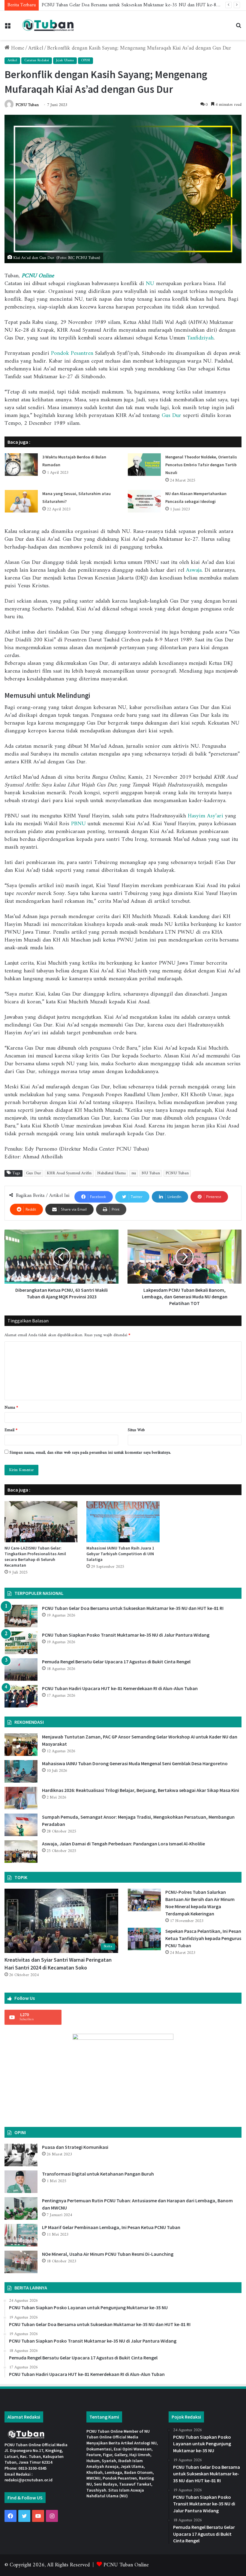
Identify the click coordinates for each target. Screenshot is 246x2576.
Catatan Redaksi (37, 61)
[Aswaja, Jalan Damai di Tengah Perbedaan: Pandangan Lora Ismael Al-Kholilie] (21, 1852)
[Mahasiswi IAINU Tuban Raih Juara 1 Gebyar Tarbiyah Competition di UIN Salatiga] (123, 1522)
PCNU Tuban (27, 105)
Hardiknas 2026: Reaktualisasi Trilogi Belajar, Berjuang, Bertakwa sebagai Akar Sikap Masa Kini (141, 1790)
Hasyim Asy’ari (205, 816)
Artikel (36, 48)
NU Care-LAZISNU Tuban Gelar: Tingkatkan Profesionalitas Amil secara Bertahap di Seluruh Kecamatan (35, 1557)
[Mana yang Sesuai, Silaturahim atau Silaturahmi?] (21, 501)
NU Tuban (151, 1173)
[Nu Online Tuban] (48, 25)
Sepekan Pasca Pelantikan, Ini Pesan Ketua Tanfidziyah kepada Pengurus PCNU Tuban (203, 1938)
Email (11, 1430)
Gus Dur (171, 416)
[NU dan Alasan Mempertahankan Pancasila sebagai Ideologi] (144, 501)
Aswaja (194, 570)
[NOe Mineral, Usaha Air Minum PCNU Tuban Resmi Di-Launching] (21, 2262)
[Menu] (7, 28)
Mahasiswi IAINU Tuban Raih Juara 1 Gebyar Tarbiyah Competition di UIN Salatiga (120, 1554)
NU (150, 284)
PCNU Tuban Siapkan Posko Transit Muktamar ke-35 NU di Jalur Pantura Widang (126, 1635)
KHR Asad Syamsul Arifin (69, 1173)
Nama (11, 1408)
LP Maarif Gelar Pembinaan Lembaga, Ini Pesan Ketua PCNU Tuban (111, 2227)
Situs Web (136, 1430)
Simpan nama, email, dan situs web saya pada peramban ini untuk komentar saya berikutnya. (90, 1453)
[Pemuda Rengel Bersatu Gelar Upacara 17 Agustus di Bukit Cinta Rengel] (21, 1670)
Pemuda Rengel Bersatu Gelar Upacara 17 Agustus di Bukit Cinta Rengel (116, 1662)
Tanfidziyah (200, 338)
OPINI (85, 61)
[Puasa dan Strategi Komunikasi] (21, 2155)
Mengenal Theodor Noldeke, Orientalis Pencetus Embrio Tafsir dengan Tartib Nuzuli (201, 465)
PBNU (78, 824)
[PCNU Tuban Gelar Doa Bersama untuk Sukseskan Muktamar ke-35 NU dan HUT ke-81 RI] (21, 1616)
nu (134, 1173)
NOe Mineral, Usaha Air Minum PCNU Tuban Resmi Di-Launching (108, 2254)
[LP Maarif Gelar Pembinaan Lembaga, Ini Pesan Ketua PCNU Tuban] (21, 2235)
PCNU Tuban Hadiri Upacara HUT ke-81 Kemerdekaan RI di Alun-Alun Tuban (120, 1688)
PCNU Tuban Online (126, 2565)
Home (17, 48)
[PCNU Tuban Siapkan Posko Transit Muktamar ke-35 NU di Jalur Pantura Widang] (21, 1643)
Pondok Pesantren (72, 353)
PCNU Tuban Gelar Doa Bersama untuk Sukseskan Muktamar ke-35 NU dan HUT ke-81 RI (133, 1608)
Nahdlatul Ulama (111, 1173)
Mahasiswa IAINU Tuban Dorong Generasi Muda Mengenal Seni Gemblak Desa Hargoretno (135, 1763)
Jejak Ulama (65, 61)
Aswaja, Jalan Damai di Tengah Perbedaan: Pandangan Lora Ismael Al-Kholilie (123, 1844)
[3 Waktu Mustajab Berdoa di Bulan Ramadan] (21, 465)
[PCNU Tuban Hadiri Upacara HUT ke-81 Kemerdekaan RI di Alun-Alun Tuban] (21, 1696)
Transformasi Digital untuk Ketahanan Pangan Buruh (98, 2174)
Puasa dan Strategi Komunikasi (75, 2147)
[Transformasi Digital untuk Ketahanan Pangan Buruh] (21, 2182)
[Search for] (238, 28)
